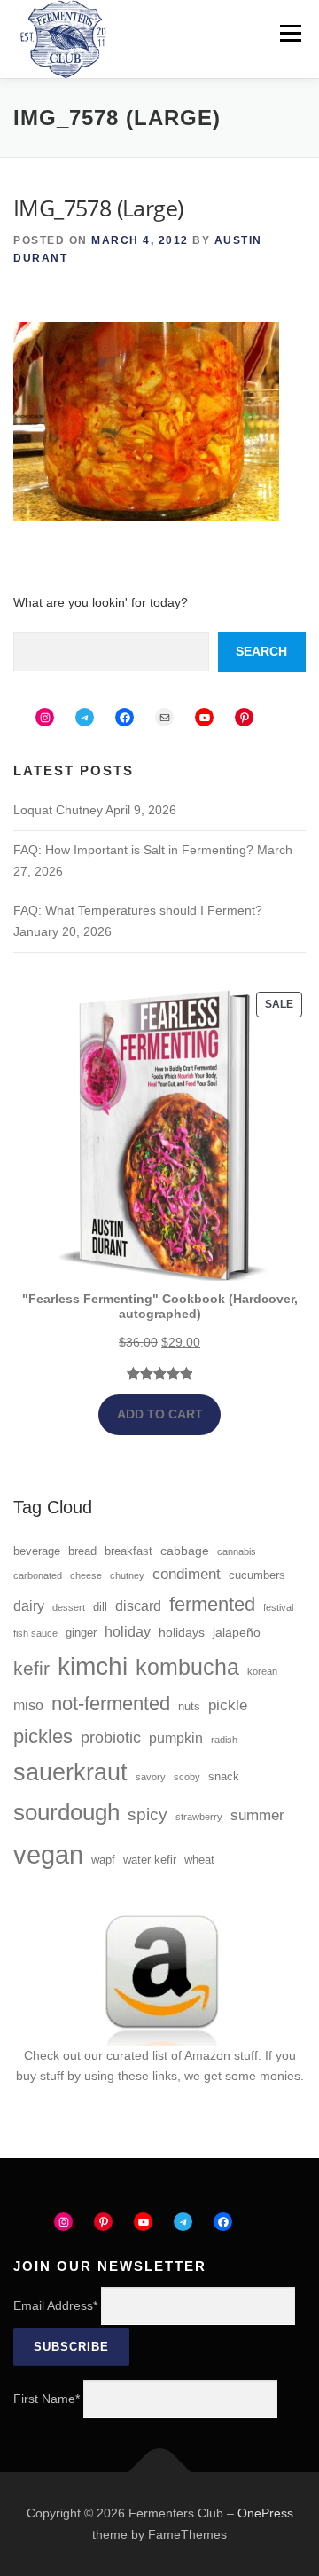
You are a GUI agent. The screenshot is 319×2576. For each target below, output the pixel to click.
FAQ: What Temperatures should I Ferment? (138, 910)
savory (151, 1777)
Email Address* (55, 2305)
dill (100, 1607)
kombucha (187, 1667)
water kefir (150, 1860)
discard (138, 1606)
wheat (199, 1860)
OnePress (265, 2513)
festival (278, 1607)
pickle (228, 1705)
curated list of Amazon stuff (182, 2055)
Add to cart (160, 1414)
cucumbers (257, 1575)
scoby (187, 1777)
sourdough (66, 1812)
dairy (29, 1606)
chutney (127, 1575)
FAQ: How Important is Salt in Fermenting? (133, 850)
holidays (182, 1632)
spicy (148, 1814)
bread (82, 1551)
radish (224, 1740)
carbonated (38, 1575)
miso (28, 1705)
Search (261, 651)
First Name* (47, 2399)
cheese (86, 1575)
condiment (187, 1574)
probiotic (111, 1738)
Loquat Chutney (58, 810)
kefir (31, 1668)
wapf (103, 1860)
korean (262, 1671)
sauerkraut (70, 1772)
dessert (69, 1607)
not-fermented (111, 1704)
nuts (189, 1707)
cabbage (185, 1551)
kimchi (93, 1666)
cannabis (237, 1551)
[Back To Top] (160, 2472)
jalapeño (237, 1632)
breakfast (128, 1551)
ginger (81, 1633)
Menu (290, 33)
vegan (48, 1854)
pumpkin (176, 1738)
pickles (43, 1736)
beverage (37, 1551)
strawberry (199, 1817)
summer (257, 1815)
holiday (128, 1632)
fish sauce (35, 1633)
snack (224, 1777)
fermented (212, 1604)
